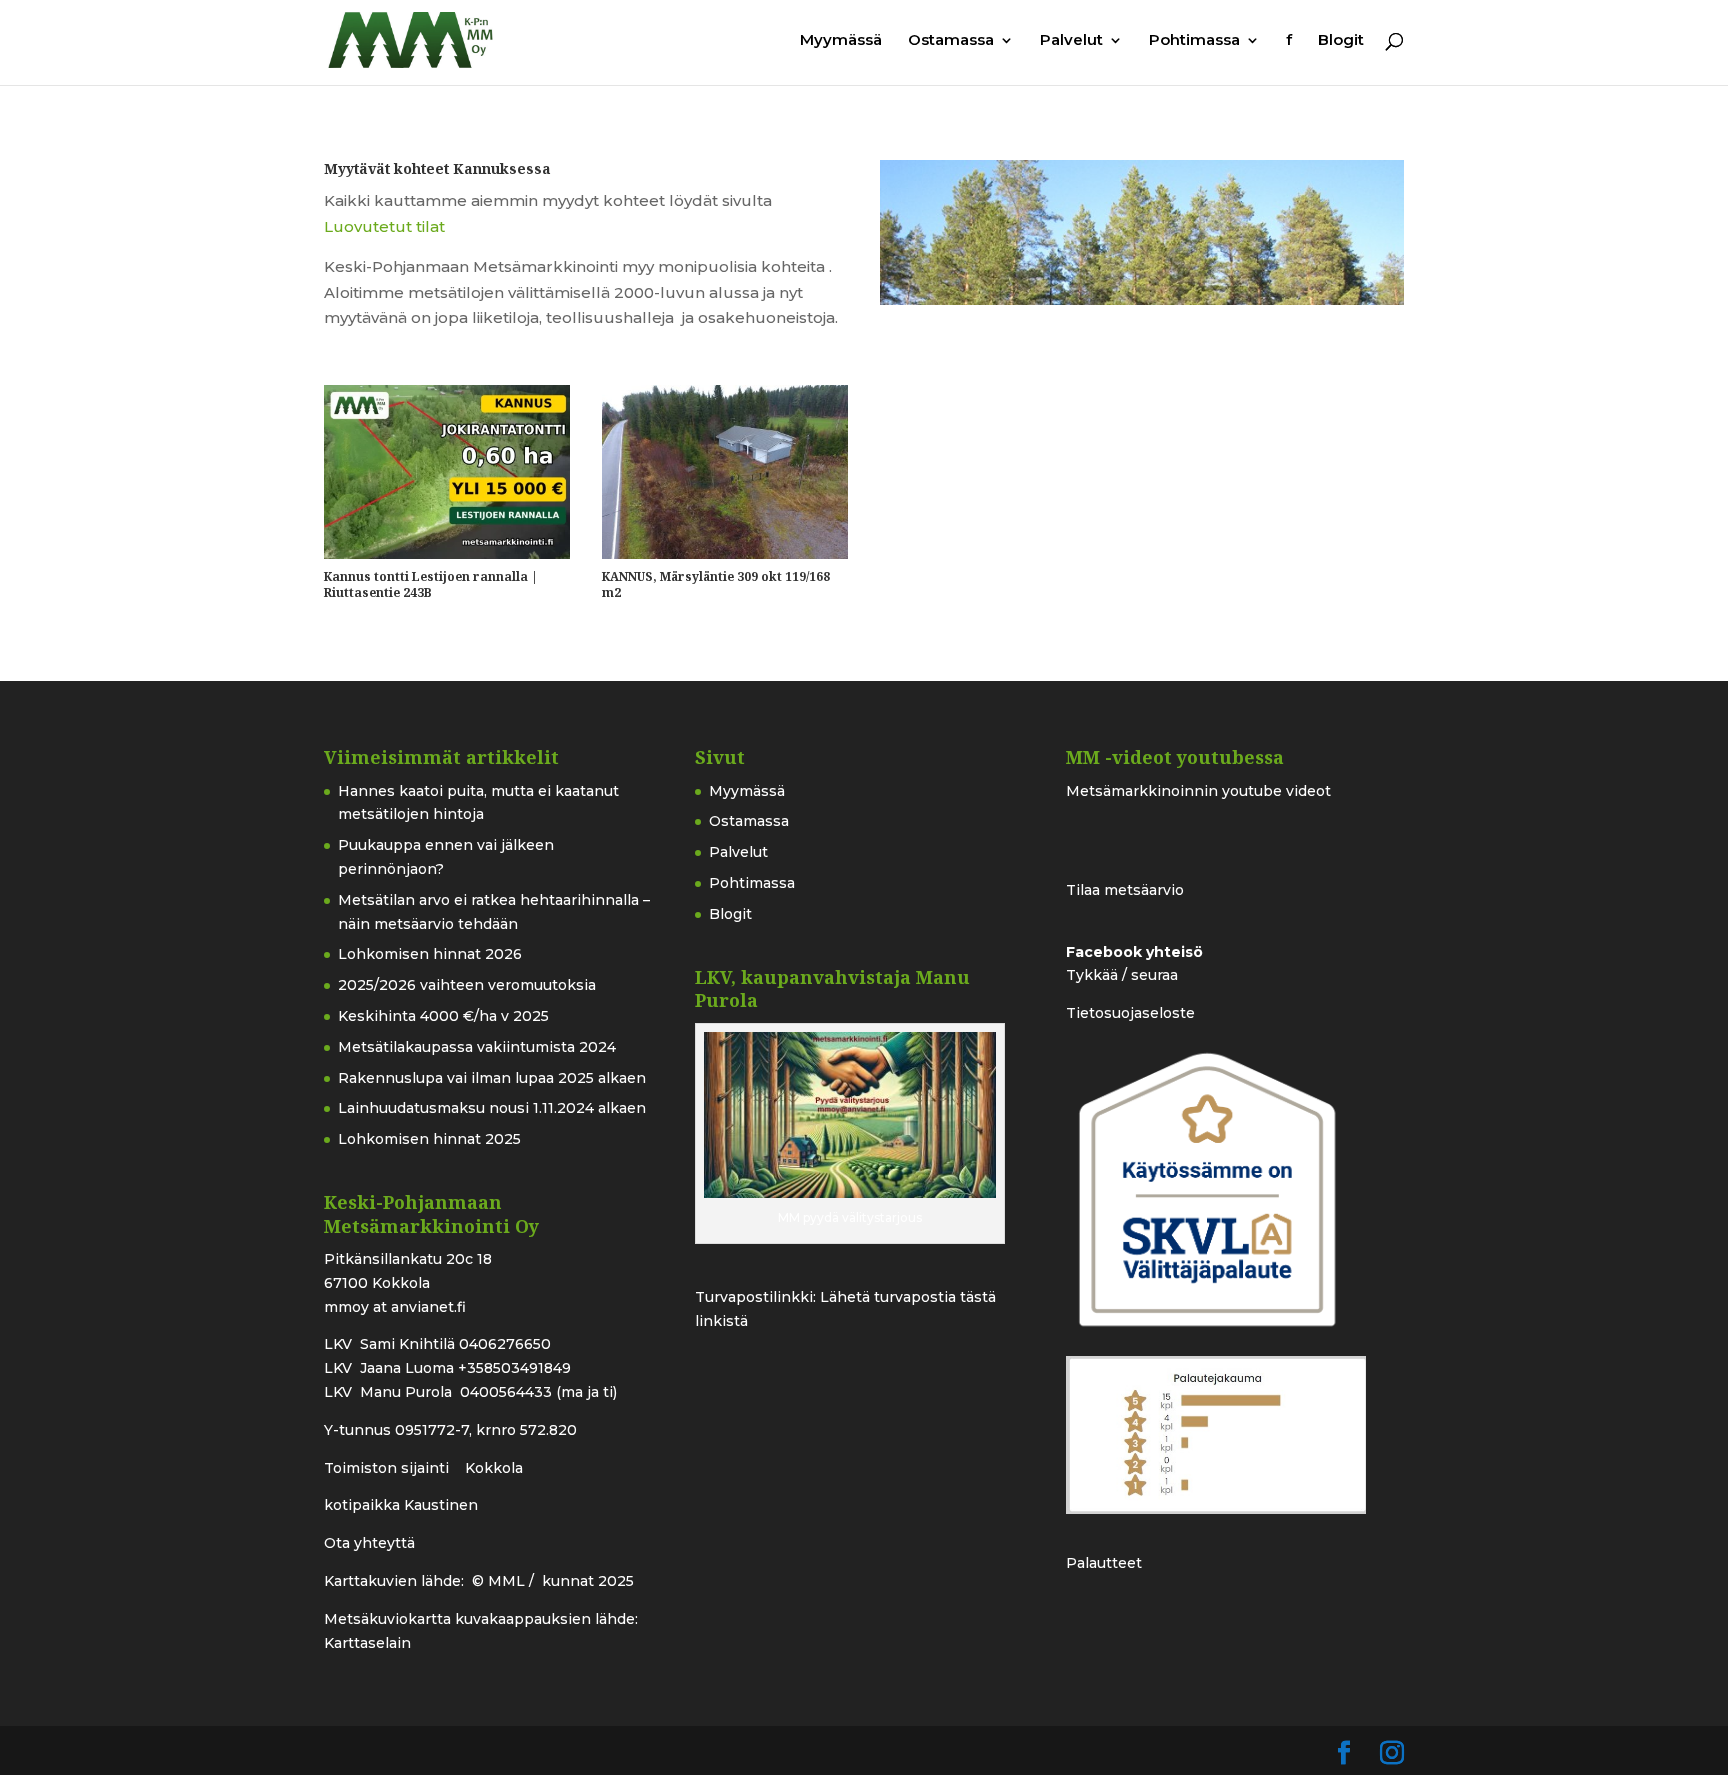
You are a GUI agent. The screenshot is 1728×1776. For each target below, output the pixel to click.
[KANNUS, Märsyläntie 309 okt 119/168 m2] (725, 472)
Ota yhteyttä (369, 1543)
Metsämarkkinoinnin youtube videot (1198, 791)
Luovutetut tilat (384, 226)
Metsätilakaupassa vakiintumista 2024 (477, 1047)
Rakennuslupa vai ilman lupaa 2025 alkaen (492, 1078)
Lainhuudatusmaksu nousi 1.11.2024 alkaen (492, 1108)
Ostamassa (951, 41)
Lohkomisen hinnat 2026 (430, 954)
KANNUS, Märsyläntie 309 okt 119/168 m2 (716, 584)
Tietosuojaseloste (1130, 1013)
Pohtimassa (1194, 41)
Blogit (1341, 41)
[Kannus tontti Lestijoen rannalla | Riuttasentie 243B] (447, 472)
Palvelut (1071, 41)
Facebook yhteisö (1134, 952)
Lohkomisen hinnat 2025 (429, 1139)
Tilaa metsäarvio (1125, 890)
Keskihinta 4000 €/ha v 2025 (443, 1016)
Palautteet (1104, 1563)
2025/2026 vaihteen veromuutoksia (467, 985)
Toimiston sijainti (388, 1468)
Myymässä (841, 41)
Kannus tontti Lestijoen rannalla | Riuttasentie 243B (431, 584)
